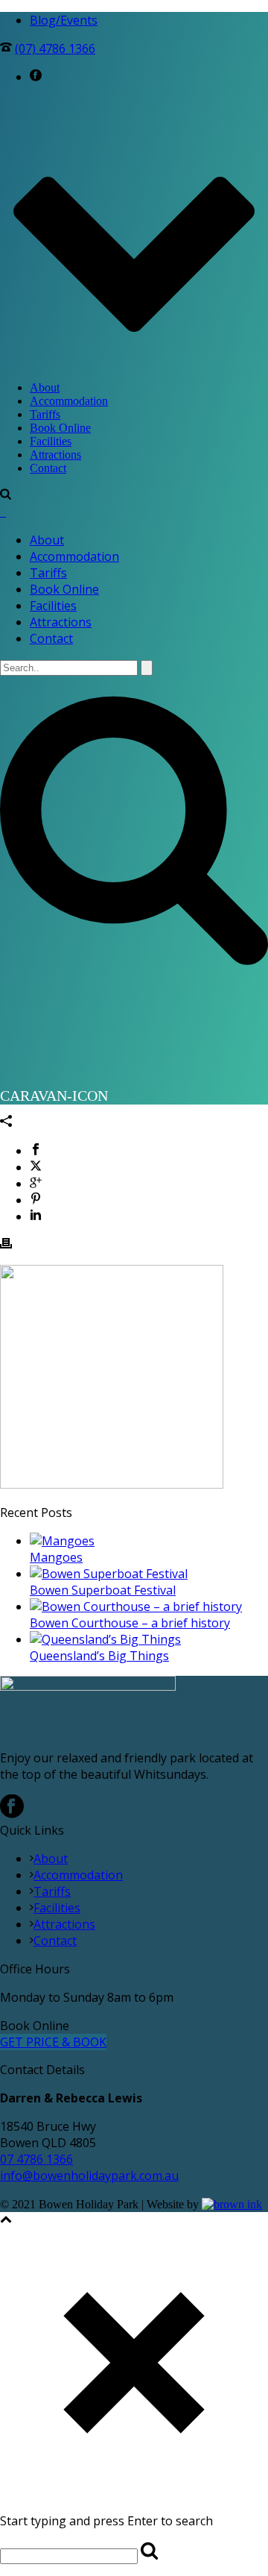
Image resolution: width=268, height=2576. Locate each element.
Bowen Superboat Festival (103, 1590)
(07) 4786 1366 (55, 48)
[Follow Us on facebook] (12, 1814)
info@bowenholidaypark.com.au (89, 2176)
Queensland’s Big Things (99, 1656)
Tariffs (45, 414)
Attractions (55, 455)
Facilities (51, 441)
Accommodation (69, 401)
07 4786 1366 (36, 2159)
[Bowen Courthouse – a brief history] (136, 1606)
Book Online (60, 428)
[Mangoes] (62, 1541)
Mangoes (56, 1557)
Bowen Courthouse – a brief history (130, 1623)
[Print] (6, 1245)
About (45, 387)
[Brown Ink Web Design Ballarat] (232, 2204)
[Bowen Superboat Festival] (109, 1574)
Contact (48, 468)
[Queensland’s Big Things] (105, 1639)
